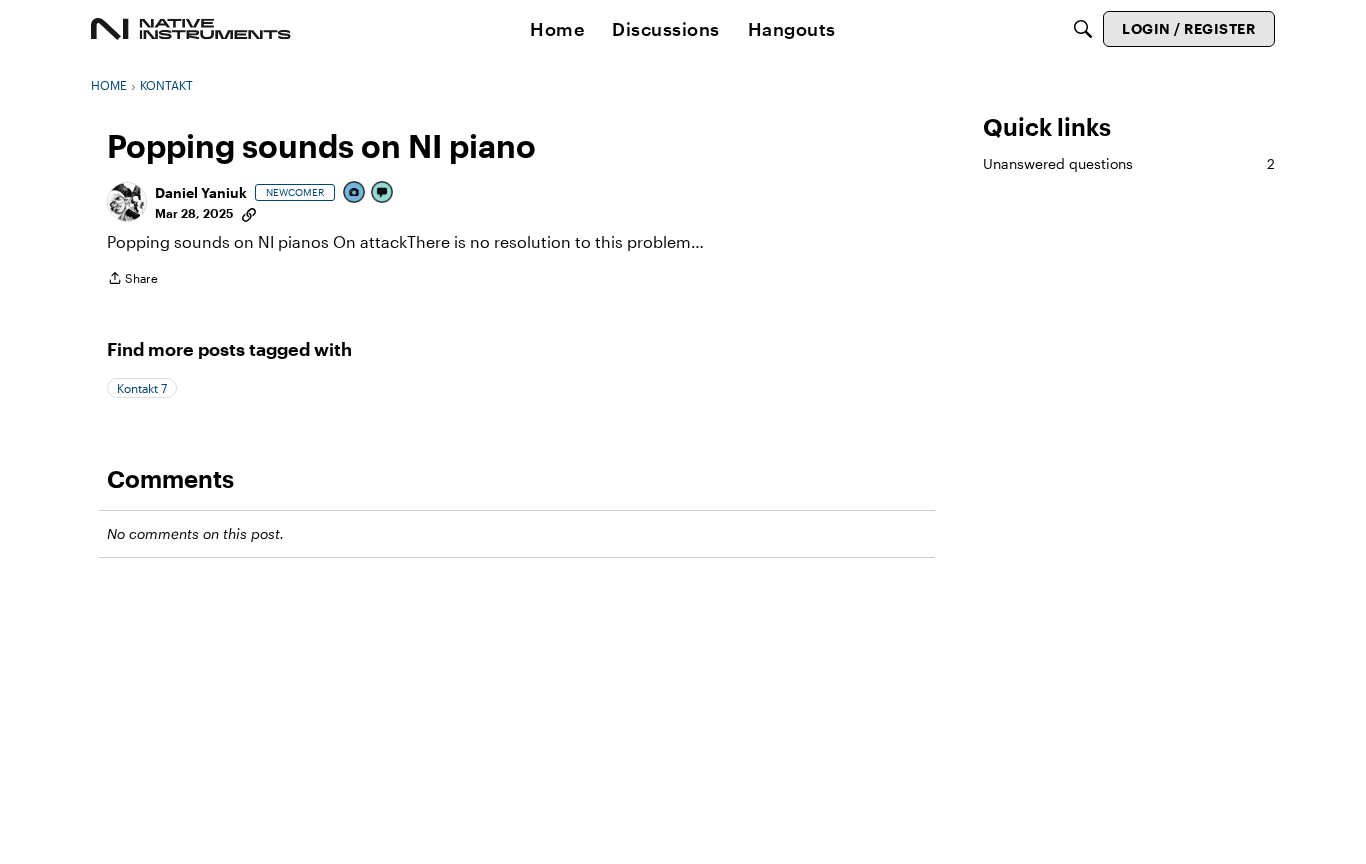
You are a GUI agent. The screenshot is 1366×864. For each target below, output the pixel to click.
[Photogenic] (355, 193)
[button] (127, 202)
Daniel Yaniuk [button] (201, 192)
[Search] (1083, 29)
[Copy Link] (249, 213)
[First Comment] (383, 193)
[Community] (191, 29)
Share (132, 280)
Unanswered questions (1129, 163)
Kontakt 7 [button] (142, 388)
